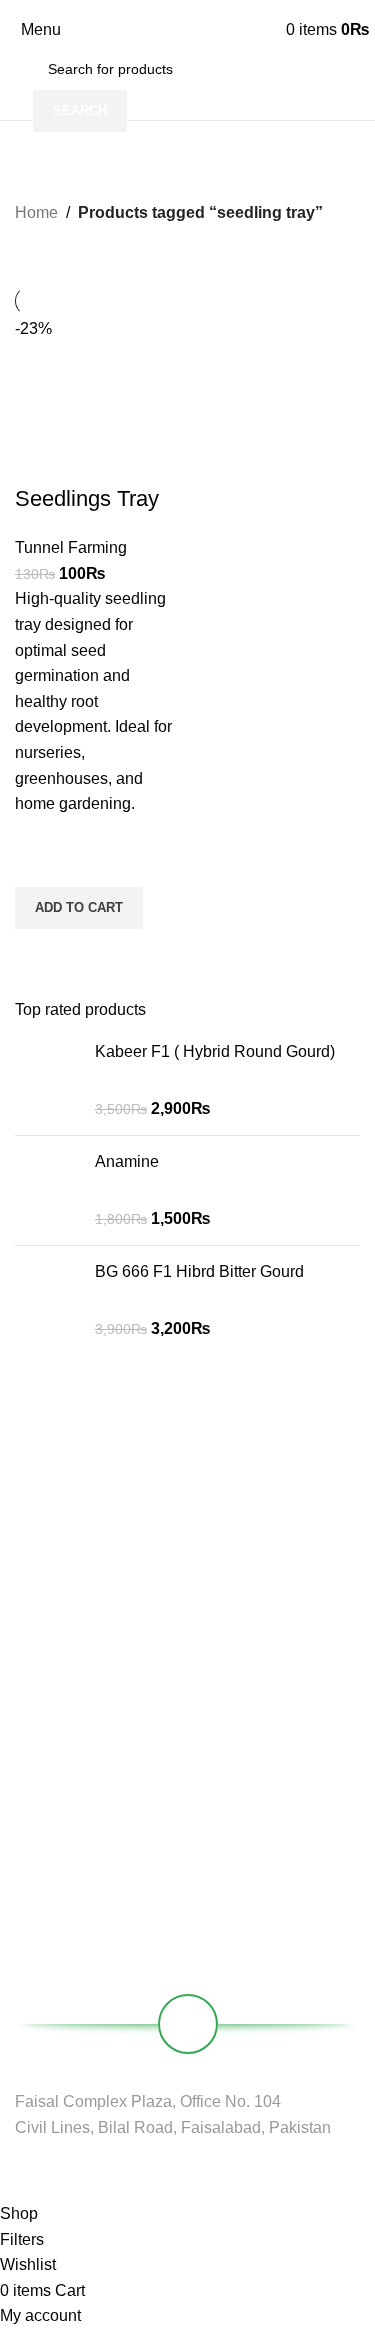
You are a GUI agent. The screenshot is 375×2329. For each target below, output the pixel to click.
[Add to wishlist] (40, 862)
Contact (39, 1842)
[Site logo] (187, 30)
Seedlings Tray (87, 498)
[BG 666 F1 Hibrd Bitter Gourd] (47, 1300)
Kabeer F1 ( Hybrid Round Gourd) (215, 1051)
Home (36, 212)
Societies (43, 1808)
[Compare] (40, 459)
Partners (42, 1774)
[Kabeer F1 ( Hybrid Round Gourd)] (47, 1080)
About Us (44, 1740)
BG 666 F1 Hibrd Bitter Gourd (199, 1271)
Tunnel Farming (71, 547)
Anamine (127, 1161)
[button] (79, 908)
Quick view (40, 954)
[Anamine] (47, 1190)
